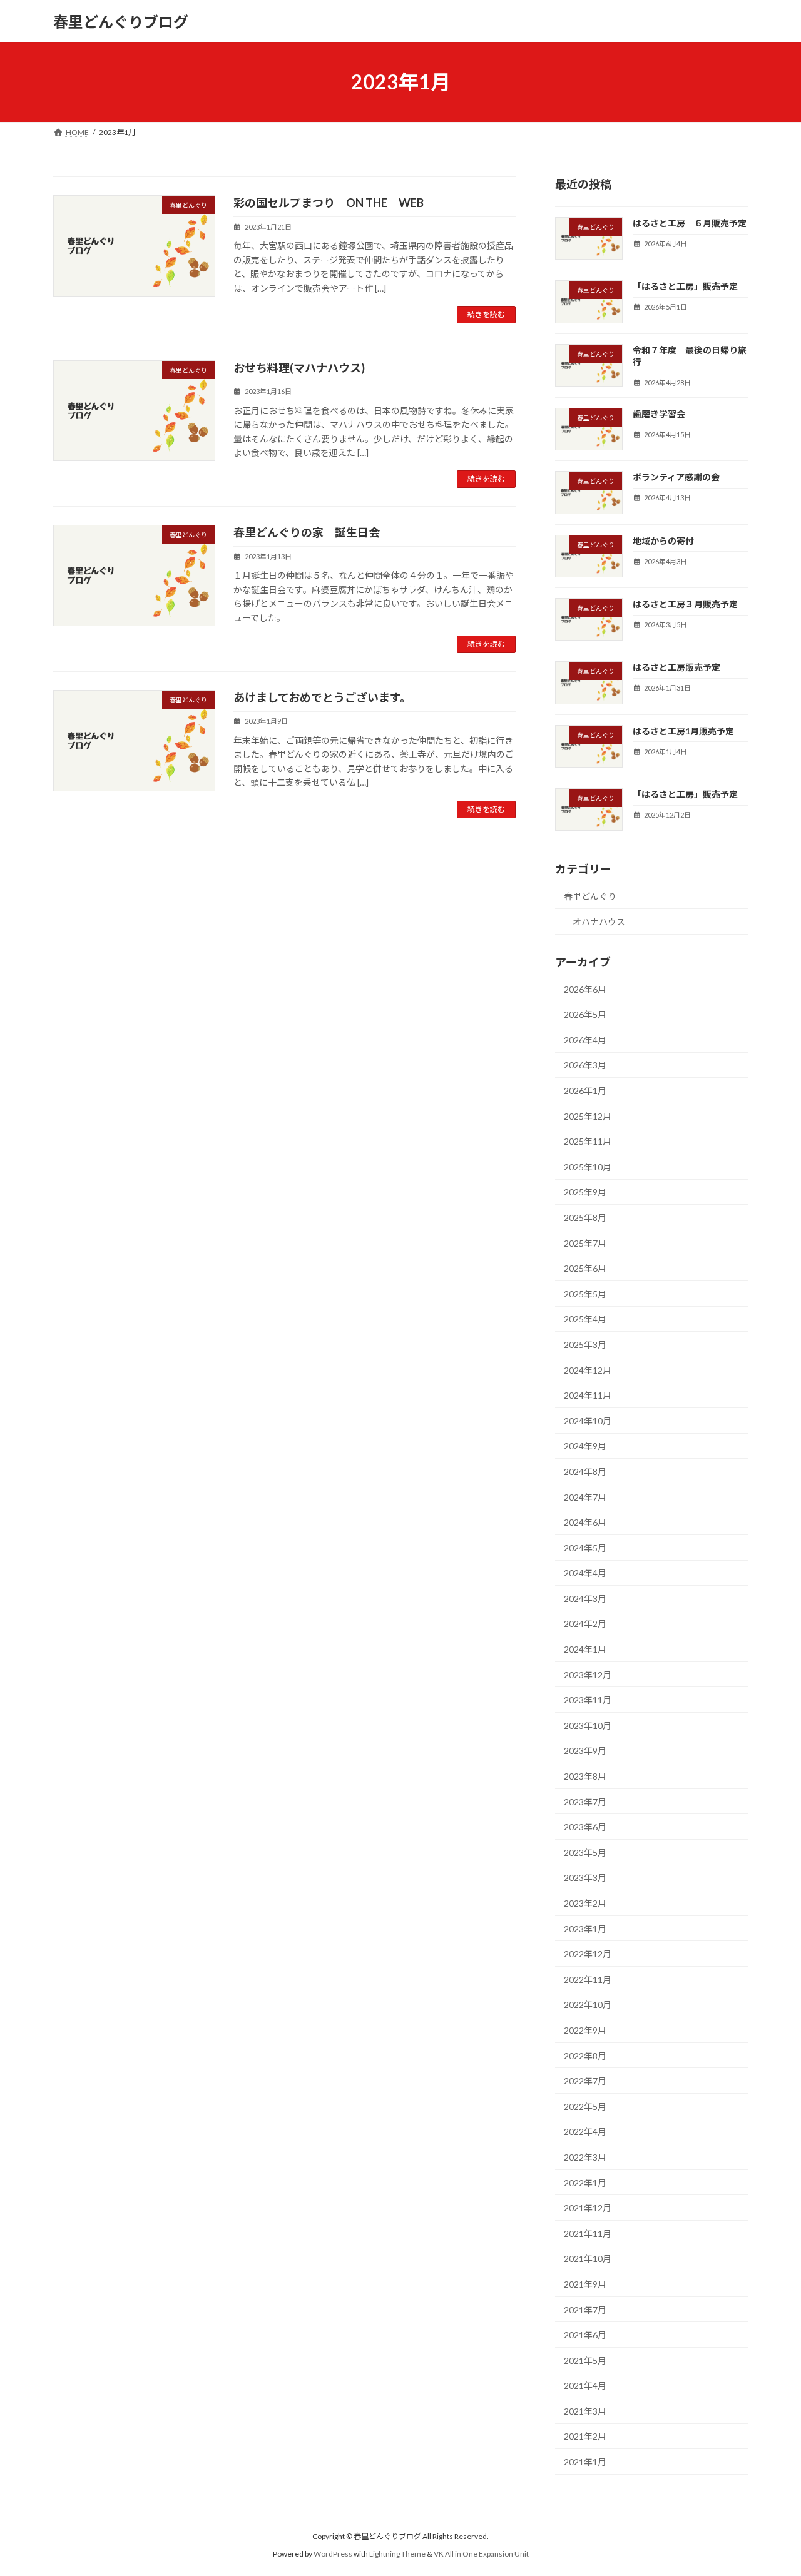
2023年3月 (585, 1878)
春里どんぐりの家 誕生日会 (307, 532)
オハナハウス (599, 922)
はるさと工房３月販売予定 (685, 604)
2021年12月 (588, 2208)
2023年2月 (585, 1903)
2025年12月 (588, 1116)
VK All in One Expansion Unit (481, 2554)
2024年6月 (585, 1522)
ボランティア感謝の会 (676, 478)
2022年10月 (588, 2005)
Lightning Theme (397, 2554)
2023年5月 (585, 1853)
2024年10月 (588, 1421)
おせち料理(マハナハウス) (299, 368)
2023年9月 (585, 1751)
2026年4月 (585, 1040)
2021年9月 (585, 2284)
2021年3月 (585, 2411)
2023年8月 (585, 1776)
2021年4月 (585, 2386)
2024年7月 (585, 1497)
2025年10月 (588, 1167)
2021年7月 (585, 2310)
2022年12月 (588, 1954)
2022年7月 (585, 2081)
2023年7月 (585, 1802)
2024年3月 (585, 1599)
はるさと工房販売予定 (676, 668)
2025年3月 (585, 1345)
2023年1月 (585, 1929)
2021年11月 (588, 2234)
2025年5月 (585, 1294)
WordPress (333, 2554)
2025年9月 (585, 1193)
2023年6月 (585, 1827)
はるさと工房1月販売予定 (683, 731)
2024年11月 (588, 1395)
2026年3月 (585, 1066)
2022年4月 (585, 2132)
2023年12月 (588, 1675)
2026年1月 (585, 1091)
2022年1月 (585, 2183)
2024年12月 (588, 1370)
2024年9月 (585, 1447)
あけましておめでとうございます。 (322, 697)
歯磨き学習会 (659, 414)
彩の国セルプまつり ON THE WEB (329, 203)
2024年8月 (585, 1472)
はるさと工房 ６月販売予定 (690, 223)
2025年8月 (585, 1218)
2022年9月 (585, 2030)
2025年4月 (585, 1320)
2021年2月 (585, 2437)
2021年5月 (585, 2360)
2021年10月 (588, 2259)
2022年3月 (585, 2157)
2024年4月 (585, 1573)
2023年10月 (588, 1726)
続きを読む (486, 314)
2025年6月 (585, 1268)
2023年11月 (588, 1700)
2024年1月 (585, 1649)
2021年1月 (585, 2462)
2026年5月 (585, 1014)
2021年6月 (585, 2335)
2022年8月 (585, 2056)
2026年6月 (585, 989)
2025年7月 (585, 1243)
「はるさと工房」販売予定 (685, 286)
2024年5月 (585, 1548)
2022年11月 (588, 1980)
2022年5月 (585, 2107)
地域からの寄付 (663, 541)
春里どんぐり (590, 896)
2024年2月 (585, 1624)
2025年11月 (588, 1141)
